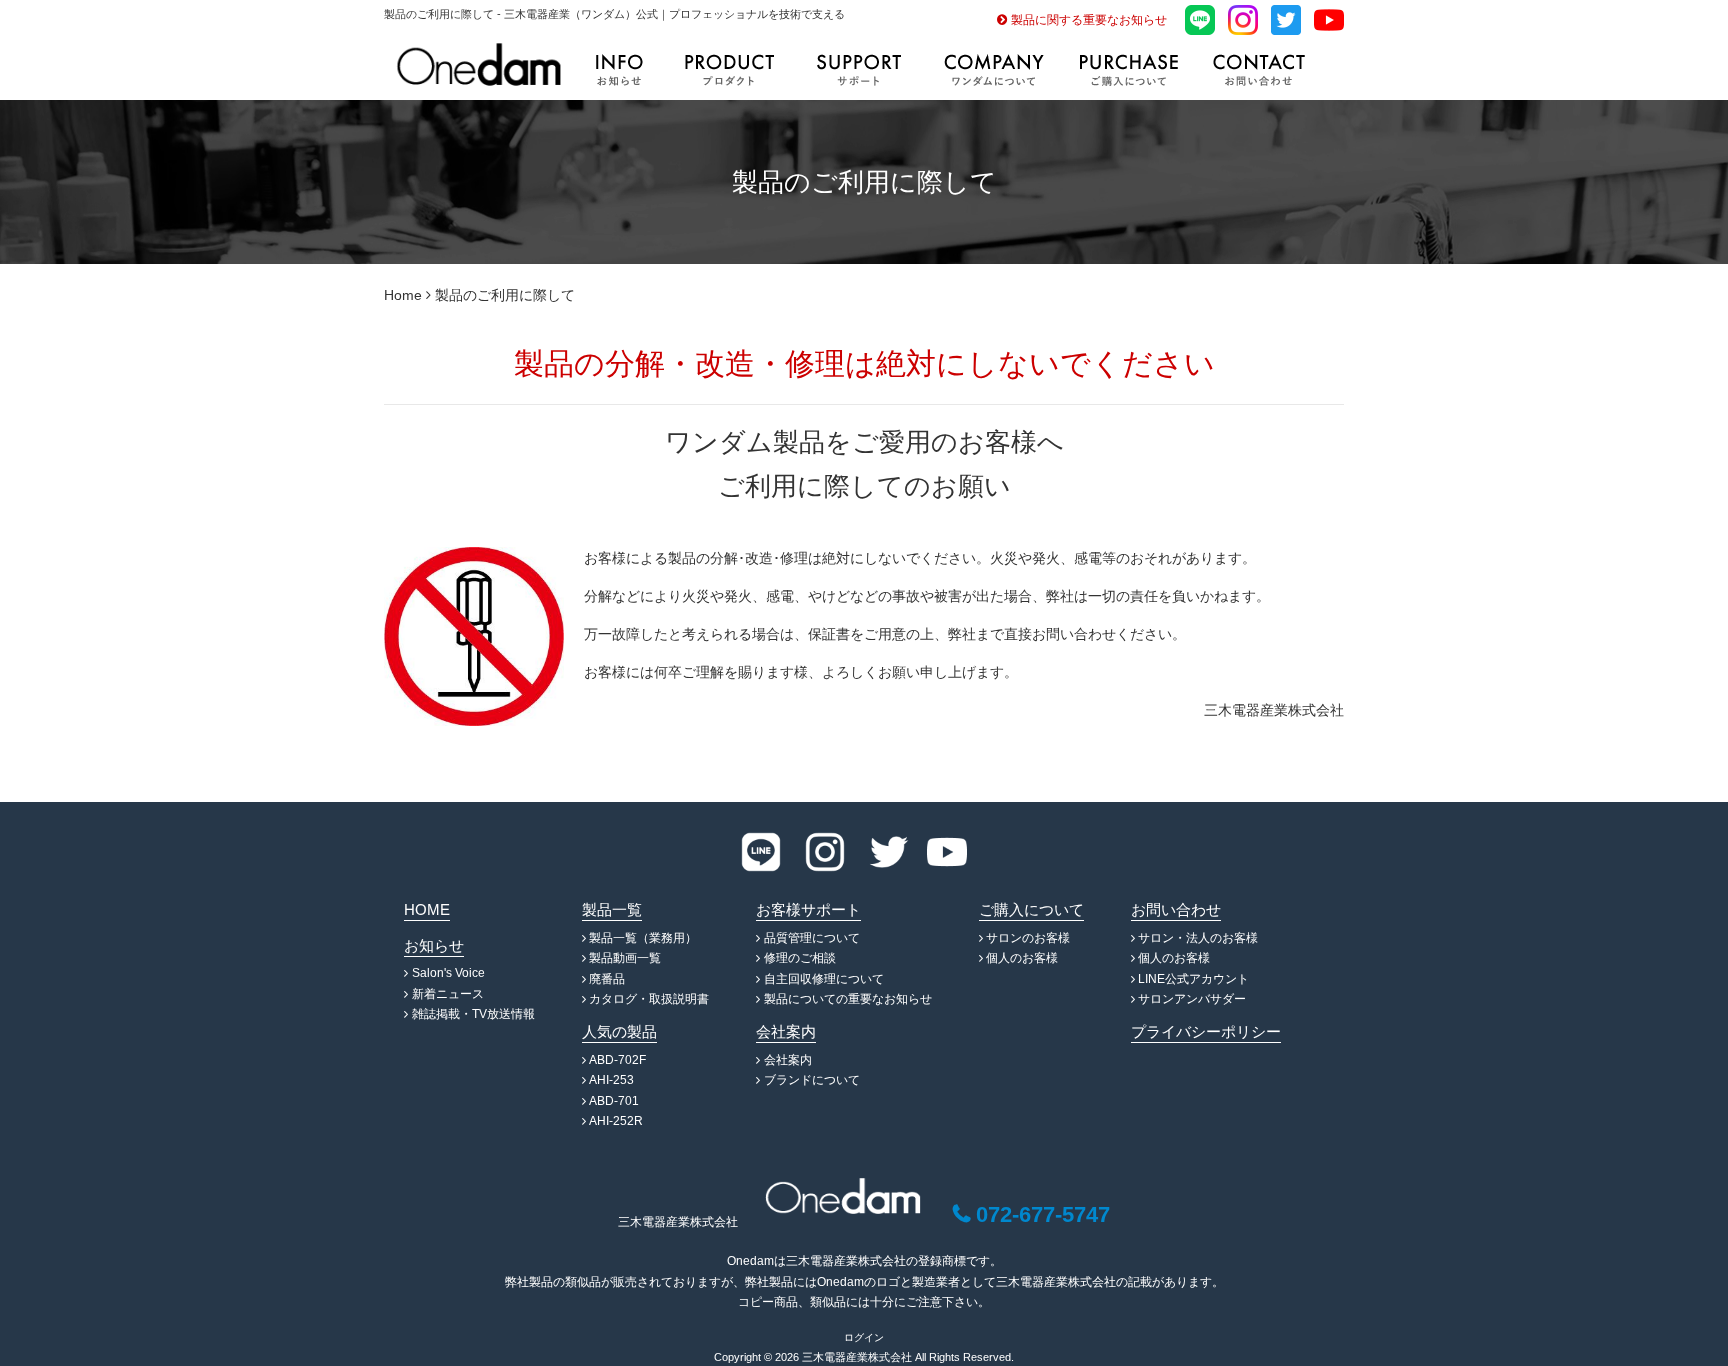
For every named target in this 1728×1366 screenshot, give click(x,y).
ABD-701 (614, 1101)
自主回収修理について (824, 979)
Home (403, 295)
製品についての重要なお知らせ (848, 999)
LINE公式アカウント (1193, 979)
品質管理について (812, 938)
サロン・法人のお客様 (1198, 938)
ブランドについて (812, 1080)
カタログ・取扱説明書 (649, 999)
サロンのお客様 (1028, 938)
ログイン (864, 1337)
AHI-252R (616, 1121)
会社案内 (788, 1060)
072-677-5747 (1043, 1214)
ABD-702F (617, 1060)
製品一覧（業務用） (643, 938)
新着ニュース (448, 994)
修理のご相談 (800, 958)
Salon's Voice (448, 973)
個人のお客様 (1022, 958)
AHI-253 (611, 1080)
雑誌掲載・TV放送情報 (473, 1014)
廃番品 (607, 979)
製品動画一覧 (625, 958)
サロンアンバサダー (1192, 999)
